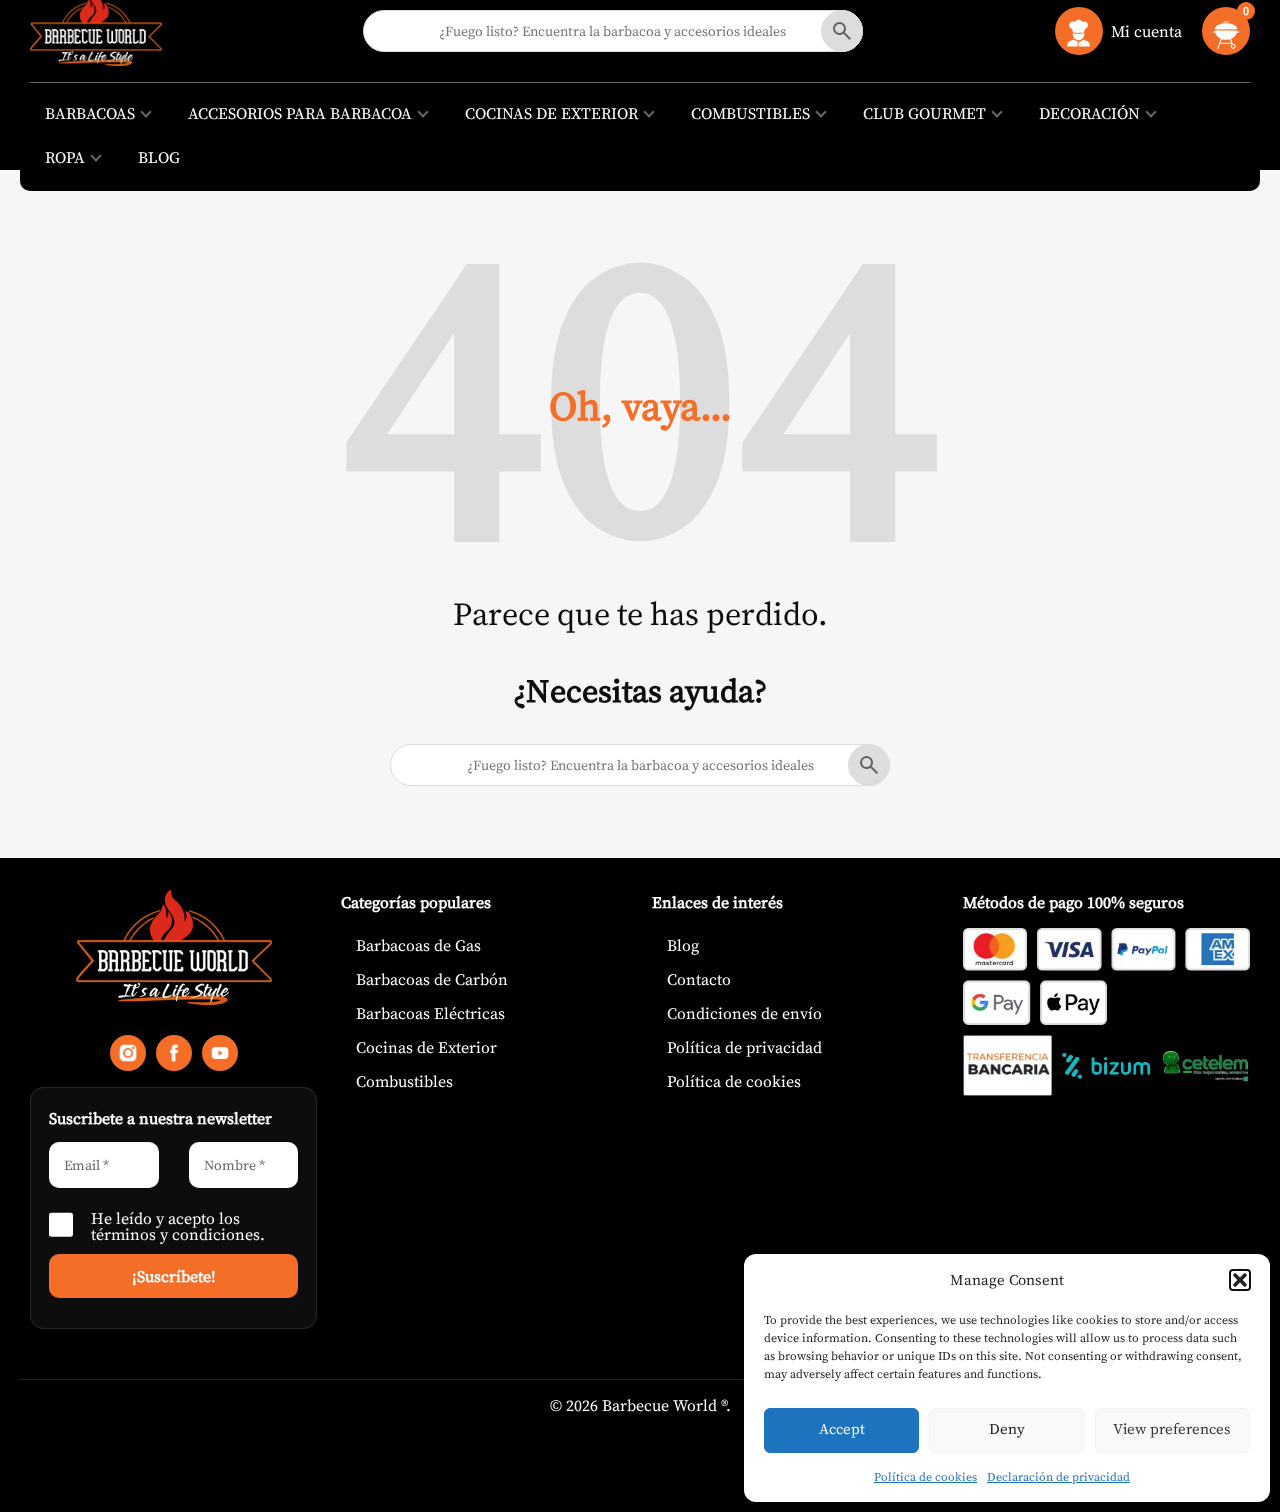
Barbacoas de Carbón (432, 979)
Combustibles (750, 113)
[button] (1240, 1280)
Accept (842, 1428)
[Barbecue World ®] (173, 951)
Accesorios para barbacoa (300, 113)
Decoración (1089, 113)
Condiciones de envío (744, 1013)
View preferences (1172, 1428)
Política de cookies (925, 1477)
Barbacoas (90, 113)
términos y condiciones (175, 1234)
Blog (159, 157)
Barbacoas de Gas (418, 945)
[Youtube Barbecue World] (220, 1057)
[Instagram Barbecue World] (128, 1057)
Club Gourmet (924, 113)
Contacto (699, 979)
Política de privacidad (744, 1047)
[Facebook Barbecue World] (174, 1057)
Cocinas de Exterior (551, 113)
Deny (1007, 1428)
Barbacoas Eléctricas (430, 1013)
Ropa (65, 157)
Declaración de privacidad (1058, 1477)
